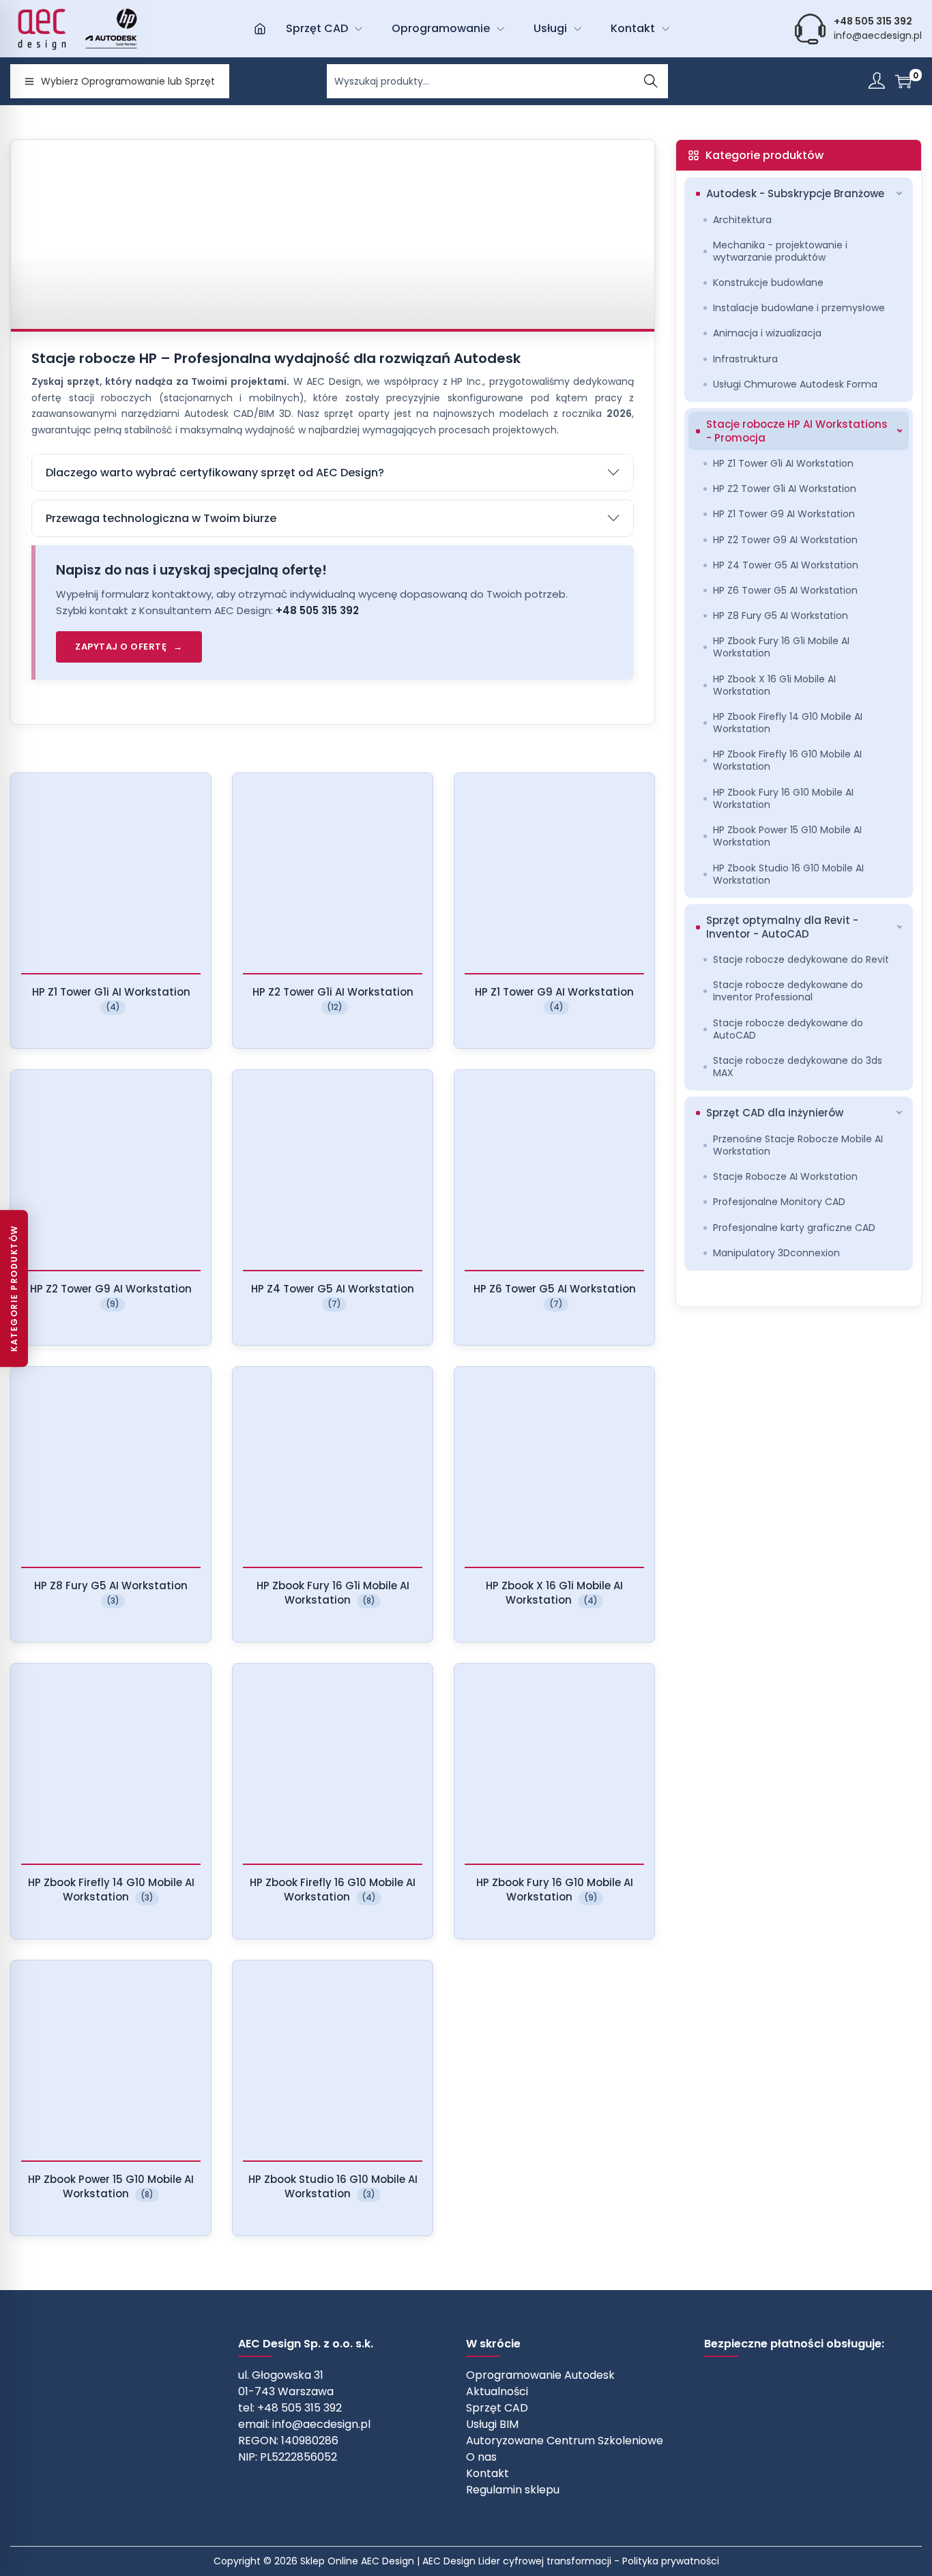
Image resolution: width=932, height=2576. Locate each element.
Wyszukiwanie (651, 81)
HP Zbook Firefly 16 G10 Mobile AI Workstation (787, 760)
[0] (903, 81)
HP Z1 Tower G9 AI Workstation (784, 514)
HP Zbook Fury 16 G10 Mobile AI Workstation (783, 798)
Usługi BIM (492, 2424)
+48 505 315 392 (317, 610)
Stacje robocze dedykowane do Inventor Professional (788, 991)
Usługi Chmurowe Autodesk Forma (795, 384)
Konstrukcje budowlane (768, 283)
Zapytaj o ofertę (121, 647)
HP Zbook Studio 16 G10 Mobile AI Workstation (788, 874)
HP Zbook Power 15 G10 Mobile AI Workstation (787, 836)
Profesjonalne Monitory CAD (779, 1202)
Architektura (742, 220)
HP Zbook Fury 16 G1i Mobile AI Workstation (781, 647)
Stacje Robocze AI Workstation (785, 1176)
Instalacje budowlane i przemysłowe (799, 308)
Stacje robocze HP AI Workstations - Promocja (797, 431)
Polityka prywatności (671, 2561)
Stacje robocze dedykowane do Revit (801, 959)
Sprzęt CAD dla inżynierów (775, 1113)
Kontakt (487, 2473)
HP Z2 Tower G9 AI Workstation (785, 540)
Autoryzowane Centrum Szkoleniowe (565, 2441)
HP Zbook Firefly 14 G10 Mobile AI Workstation (788, 723)
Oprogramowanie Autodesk (540, 2375)
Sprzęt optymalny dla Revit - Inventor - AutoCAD (782, 927)
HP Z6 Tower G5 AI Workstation (785, 590)
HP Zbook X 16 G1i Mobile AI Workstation (774, 685)
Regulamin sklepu (513, 2490)
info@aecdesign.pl (878, 35)
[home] (260, 29)
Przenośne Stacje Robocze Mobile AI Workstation (798, 1145)
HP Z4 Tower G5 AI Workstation (786, 565)
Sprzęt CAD (497, 2408)
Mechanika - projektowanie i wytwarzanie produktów (780, 251)
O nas (481, 2457)
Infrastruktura (745, 359)
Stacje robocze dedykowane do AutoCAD (788, 1029)
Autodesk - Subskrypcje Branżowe (795, 193)
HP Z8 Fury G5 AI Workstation (781, 616)
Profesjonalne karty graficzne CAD (794, 1228)
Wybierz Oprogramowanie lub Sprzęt (128, 81)
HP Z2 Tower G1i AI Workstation (785, 489)
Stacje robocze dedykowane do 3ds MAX (798, 1067)
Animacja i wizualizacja (767, 333)
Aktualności (497, 2391)
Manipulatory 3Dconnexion (776, 1253)
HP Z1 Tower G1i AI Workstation (783, 463)
